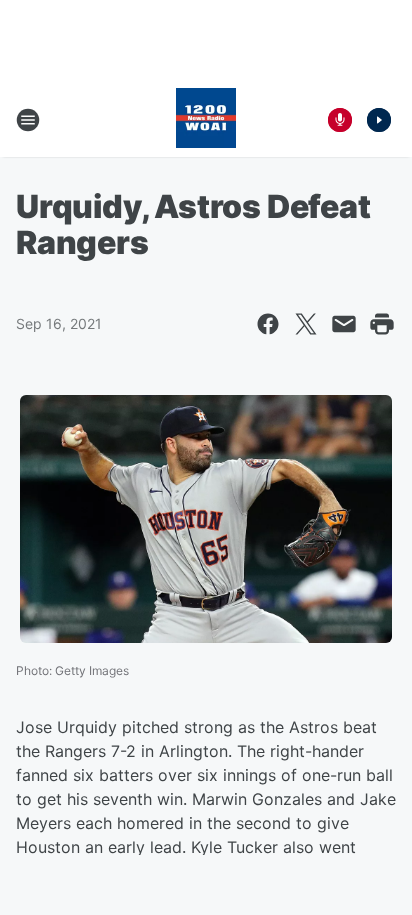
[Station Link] (206, 120)
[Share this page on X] (306, 324)
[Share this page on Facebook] (268, 324)
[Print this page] (382, 324)
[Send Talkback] (340, 120)
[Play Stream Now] (379, 120)
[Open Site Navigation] (28, 120)
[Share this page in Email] (344, 324)
